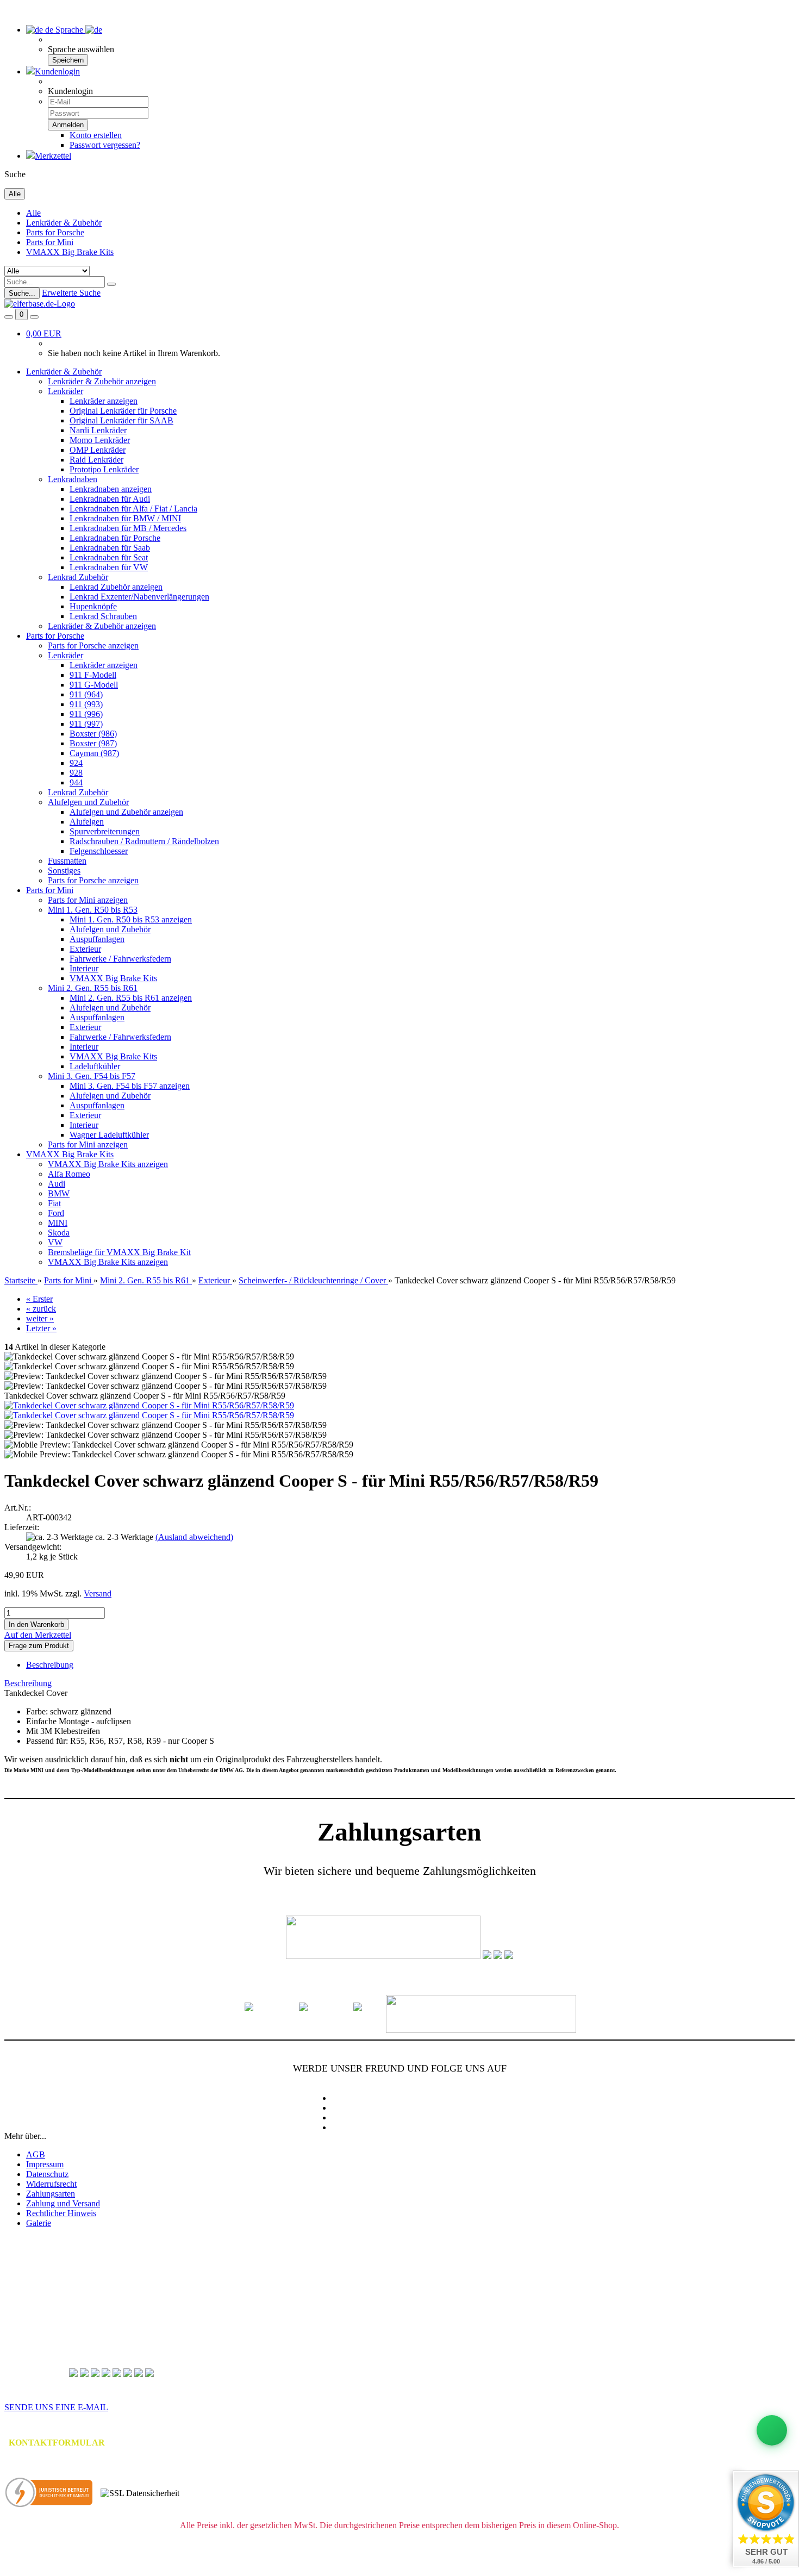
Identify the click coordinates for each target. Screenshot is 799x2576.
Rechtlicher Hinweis (61, 2213)
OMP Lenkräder (98, 450)
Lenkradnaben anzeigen (111, 489)
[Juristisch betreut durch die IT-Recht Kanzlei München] (49, 2493)
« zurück (41, 1309)
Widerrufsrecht (51, 2184)
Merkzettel (53, 156)
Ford (56, 1213)
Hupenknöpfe (93, 606)
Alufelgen (87, 822)
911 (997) (86, 724)
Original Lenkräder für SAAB (121, 420)
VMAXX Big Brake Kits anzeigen (108, 1164)
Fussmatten (67, 861)
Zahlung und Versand (63, 2203)
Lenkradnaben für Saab (110, 548)
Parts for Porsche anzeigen (93, 645)
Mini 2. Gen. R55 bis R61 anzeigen (131, 998)
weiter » (40, 1318)
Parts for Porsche (55, 232)
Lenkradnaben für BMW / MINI (125, 518)
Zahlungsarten (51, 2194)
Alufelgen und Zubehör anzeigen (126, 812)
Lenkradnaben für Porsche (115, 538)
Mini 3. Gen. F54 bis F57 (92, 1076)
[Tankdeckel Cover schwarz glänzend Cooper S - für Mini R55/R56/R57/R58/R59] (149, 1405)
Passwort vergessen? (105, 145)
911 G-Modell (94, 685)
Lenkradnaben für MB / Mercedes (128, 528)
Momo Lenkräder (100, 440)
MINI (58, 1223)
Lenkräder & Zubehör (64, 223)
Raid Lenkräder (96, 460)
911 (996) (86, 714)
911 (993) (86, 704)
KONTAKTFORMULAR (57, 2443)
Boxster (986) (93, 734)
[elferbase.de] (40, 304)
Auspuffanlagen (97, 939)
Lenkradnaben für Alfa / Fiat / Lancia (133, 509)
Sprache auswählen (81, 49)
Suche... (22, 293)
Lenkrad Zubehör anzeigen (116, 587)
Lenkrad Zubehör (78, 577)
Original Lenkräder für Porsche (123, 411)
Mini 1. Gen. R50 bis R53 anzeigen (131, 919)
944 (76, 782)
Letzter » (41, 1328)
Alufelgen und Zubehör (88, 802)
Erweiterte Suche (71, 293)
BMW (59, 1193)
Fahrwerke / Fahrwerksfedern (120, 959)
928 (76, 773)
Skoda (59, 1233)
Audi (57, 1184)
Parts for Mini (50, 242)
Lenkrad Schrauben (103, 616)
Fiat (54, 1203)
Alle (33, 213)
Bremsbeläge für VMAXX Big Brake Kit (119, 1252)
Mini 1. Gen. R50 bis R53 (93, 910)
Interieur (84, 968)
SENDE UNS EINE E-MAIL (56, 2407)
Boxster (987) (93, 743)
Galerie (39, 2223)
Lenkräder (65, 391)
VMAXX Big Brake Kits (70, 252)
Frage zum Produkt (39, 1646)
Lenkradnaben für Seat (109, 557)
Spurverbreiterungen (105, 831)
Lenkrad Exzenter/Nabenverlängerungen (139, 597)
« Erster (39, 1299)
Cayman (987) (94, 753)
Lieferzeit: (22, 1527)
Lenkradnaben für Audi (110, 499)
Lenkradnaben (73, 479)
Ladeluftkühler (95, 1066)
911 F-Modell (93, 675)
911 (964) (86, 694)
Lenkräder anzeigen (104, 401)
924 (76, 763)
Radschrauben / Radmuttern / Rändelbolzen (144, 841)
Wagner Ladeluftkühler (109, 1135)
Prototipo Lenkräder (104, 469)
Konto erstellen (96, 135)
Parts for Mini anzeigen (88, 900)
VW (55, 1242)
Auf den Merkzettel (38, 1635)
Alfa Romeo (69, 1174)
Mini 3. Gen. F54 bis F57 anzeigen (130, 1086)
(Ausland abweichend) (194, 1537)
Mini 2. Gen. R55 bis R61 (93, 988)
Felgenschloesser (99, 851)
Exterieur (85, 949)
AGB (36, 2154)
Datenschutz (47, 2174)
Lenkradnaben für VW (109, 567)
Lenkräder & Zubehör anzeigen (102, 381)
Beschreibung (50, 1665)
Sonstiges (64, 871)
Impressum (45, 2164)
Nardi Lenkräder (98, 430)
